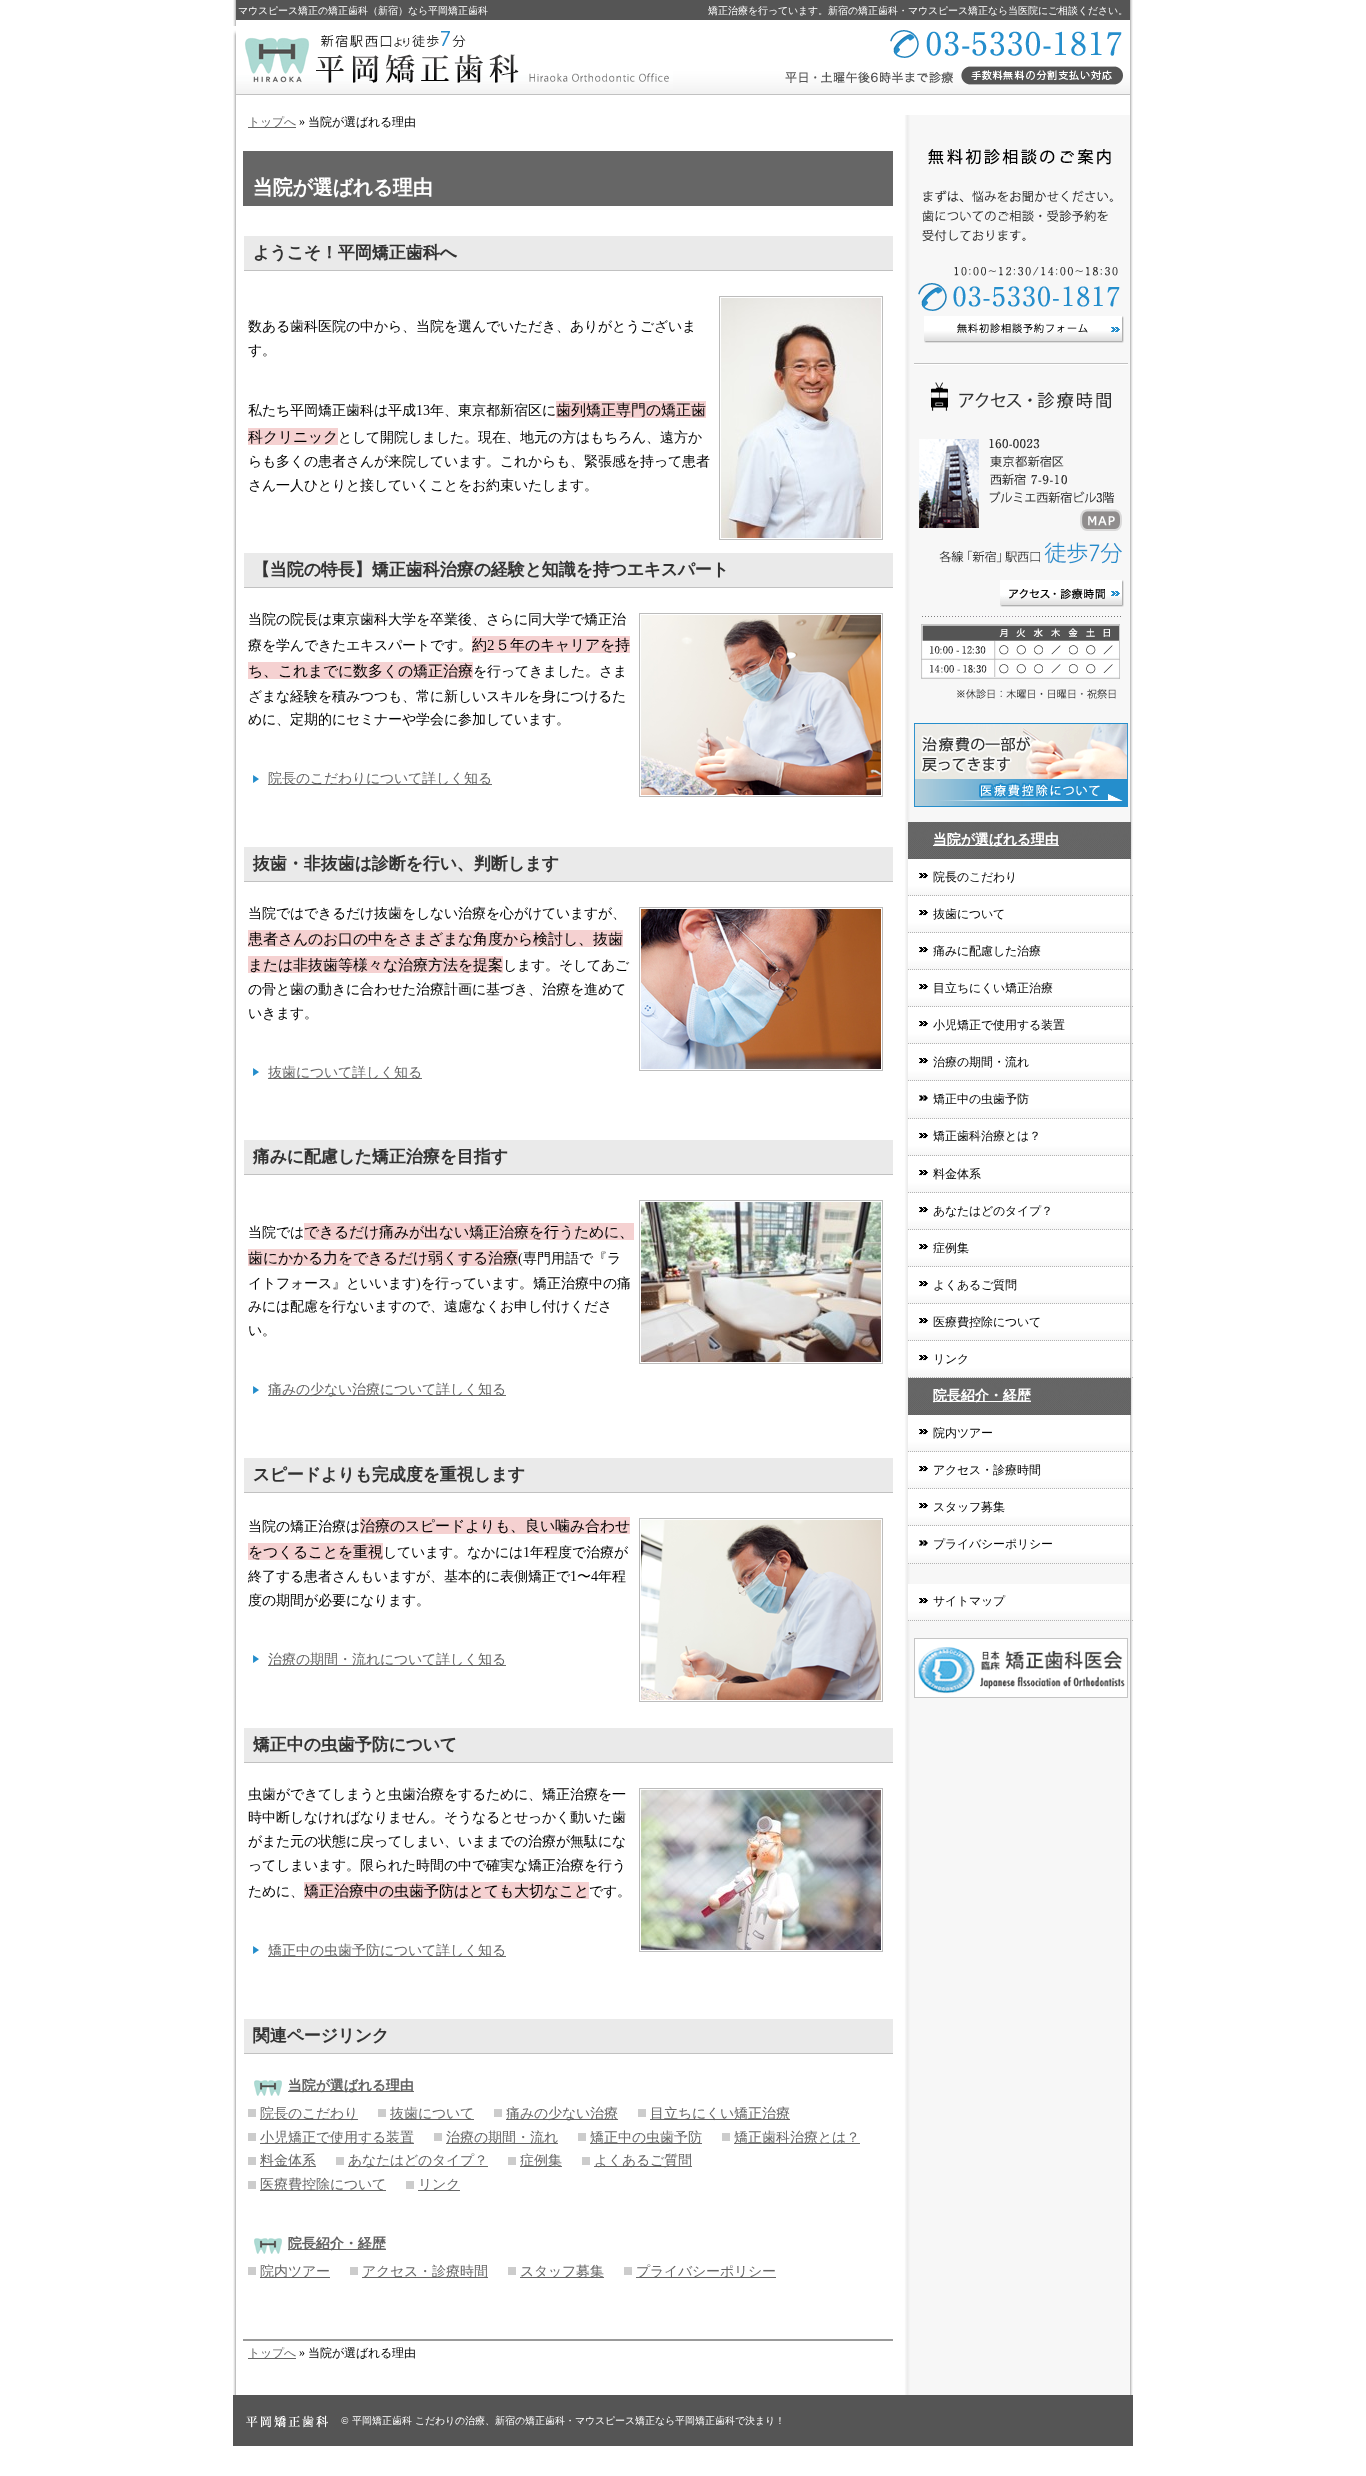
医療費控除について (323, 2184)
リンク (439, 2184)
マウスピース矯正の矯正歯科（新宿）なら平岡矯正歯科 (363, 10)
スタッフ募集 (562, 2271)
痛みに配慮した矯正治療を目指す (380, 1156)
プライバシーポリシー (706, 2271)
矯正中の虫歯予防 (646, 2137)
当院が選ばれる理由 (996, 839)
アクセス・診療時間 (425, 2271)
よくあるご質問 (643, 2160)
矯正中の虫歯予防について (355, 1744)
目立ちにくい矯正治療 (720, 2113)
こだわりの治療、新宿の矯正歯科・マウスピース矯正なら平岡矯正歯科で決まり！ (600, 2420)
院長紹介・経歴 (982, 1395)
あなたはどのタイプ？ (418, 2160)
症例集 (541, 2160)
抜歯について (432, 2113)
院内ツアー (295, 2271)
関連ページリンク (321, 2035)
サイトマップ (969, 1601)
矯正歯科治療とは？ (797, 2137)
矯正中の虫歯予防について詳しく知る (387, 1950)
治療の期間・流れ (502, 2137)
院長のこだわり (309, 2113)
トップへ (272, 122)
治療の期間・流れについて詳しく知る (387, 1659)
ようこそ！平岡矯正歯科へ (355, 252)
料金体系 (288, 2160)
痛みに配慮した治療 (987, 951)
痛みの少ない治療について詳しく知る (387, 1389)
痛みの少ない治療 (562, 2113)
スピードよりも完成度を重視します (389, 1474)
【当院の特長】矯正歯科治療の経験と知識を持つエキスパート (491, 569)
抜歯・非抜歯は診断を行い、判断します (406, 863)
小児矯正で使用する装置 (337, 2137)
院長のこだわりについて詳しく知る (380, 778)
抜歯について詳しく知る (345, 1072)
